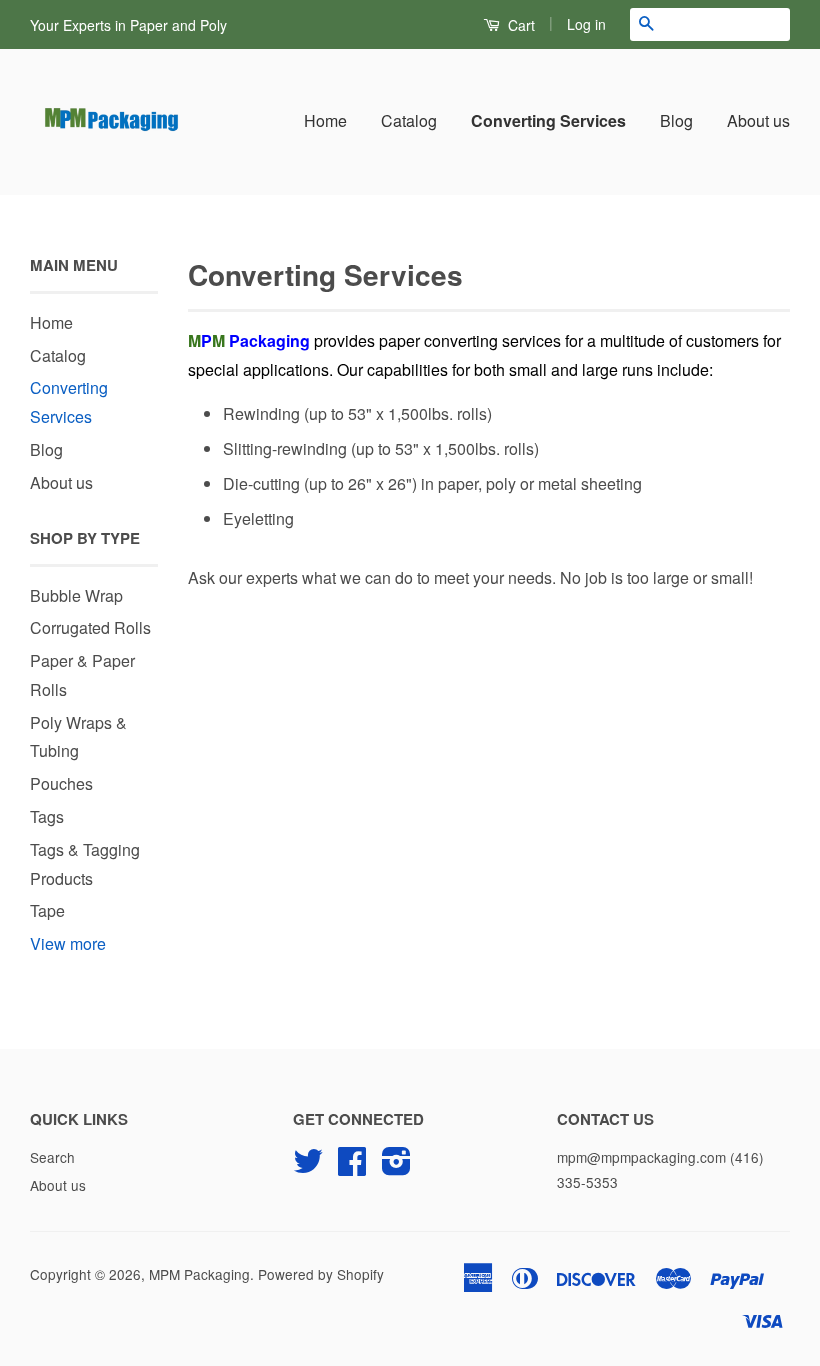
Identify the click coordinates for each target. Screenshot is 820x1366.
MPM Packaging (199, 1274)
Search (52, 1157)
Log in (586, 24)
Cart (519, 25)
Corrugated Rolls (90, 627)
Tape (47, 910)
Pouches (61, 783)
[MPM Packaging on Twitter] (308, 1167)
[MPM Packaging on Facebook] (352, 1167)
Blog (676, 120)
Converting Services (548, 120)
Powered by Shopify (321, 1274)
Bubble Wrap (76, 595)
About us (758, 120)
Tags (47, 816)
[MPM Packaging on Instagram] (396, 1167)
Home (325, 120)
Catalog (409, 120)
